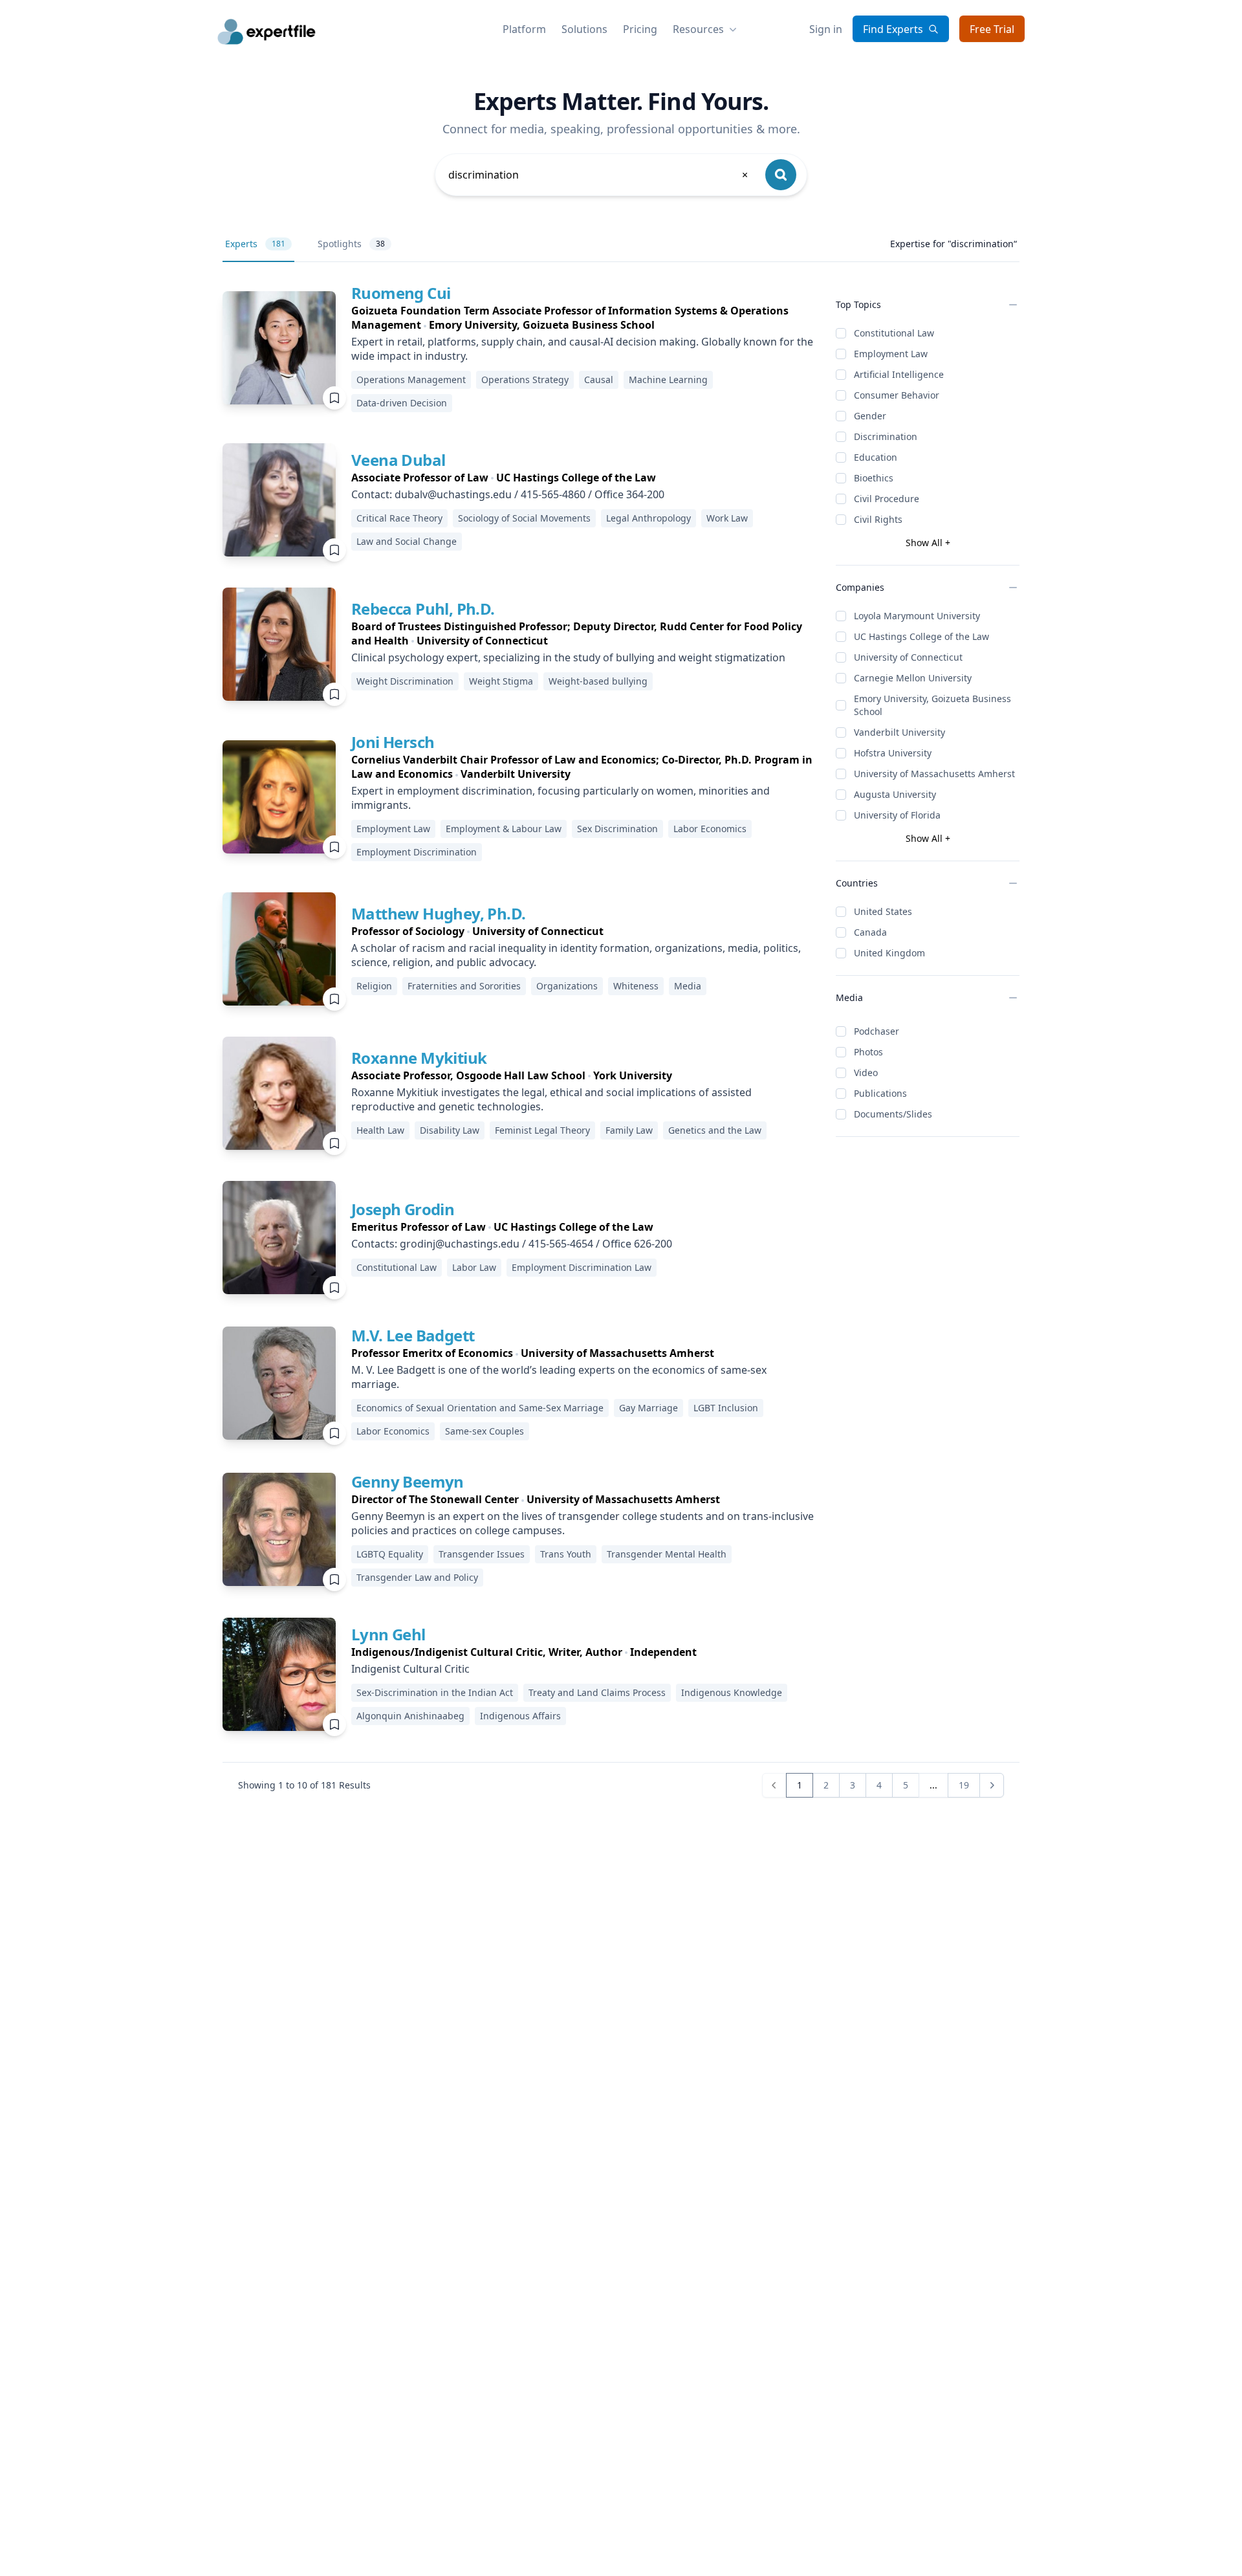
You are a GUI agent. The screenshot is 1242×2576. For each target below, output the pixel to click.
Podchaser (877, 1031)
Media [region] (688, 986)
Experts (255, 244)
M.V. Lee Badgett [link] (413, 1335)
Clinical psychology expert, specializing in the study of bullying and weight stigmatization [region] (568, 657)
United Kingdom (889, 953)
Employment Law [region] (393, 829)
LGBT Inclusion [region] (726, 1408)
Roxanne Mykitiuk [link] (419, 1058)
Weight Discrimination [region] (405, 681)
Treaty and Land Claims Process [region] (597, 1692)
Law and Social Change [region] (407, 541)
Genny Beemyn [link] (408, 1481)
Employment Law (891, 354)
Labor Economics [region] (710, 829)
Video (866, 1073)
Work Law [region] (727, 518)
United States (883, 911)
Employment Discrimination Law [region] (582, 1267)
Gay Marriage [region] (648, 1408)
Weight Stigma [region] (501, 681)
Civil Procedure (887, 499)
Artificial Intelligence (899, 374)
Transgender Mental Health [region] (667, 1554)
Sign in (826, 29)
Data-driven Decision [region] (402, 403)
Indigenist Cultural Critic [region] (410, 1669)
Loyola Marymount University (917, 616)
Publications (880, 1093)
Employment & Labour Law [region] (504, 829)
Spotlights (351, 244)
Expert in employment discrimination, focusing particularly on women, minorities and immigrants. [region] (561, 798)
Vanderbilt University (899, 732)
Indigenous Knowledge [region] (732, 1692)
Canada (870, 932)
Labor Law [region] (474, 1267)
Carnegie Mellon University (913, 678)
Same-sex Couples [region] (485, 1431)
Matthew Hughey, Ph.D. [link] (438, 913)
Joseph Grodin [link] (403, 1209)
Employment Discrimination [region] (417, 852)
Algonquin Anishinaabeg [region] (410, 1716)
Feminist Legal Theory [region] (542, 1130)
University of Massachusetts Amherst (934, 774)
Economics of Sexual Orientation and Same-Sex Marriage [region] (480, 1408)
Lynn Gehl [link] (388, 1634)
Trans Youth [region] (566, 1554)
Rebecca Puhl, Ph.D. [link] (423, 609)
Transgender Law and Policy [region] (417, 1577)
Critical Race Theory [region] (399, 518)
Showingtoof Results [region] (304, 1785)
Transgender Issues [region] (482, 1554)
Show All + (928, 543)
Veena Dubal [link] (398, 460)
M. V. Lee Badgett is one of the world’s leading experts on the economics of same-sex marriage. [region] (559, 1377)
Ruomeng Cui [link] (401, 293)
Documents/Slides (893, 1114)
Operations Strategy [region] (525, 380)
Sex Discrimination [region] (617, 829)
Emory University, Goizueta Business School (932, 705)
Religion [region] (374, 986)
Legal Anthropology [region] (648, 518)
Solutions (584, 29)
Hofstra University (893, 753)
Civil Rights (878, 519)
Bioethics (874, 478)
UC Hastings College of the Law (921, 636)
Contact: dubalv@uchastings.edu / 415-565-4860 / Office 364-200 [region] (508, 494)
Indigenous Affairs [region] (520, 1716)
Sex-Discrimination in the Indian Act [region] (435, 1692)
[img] (279, 348)
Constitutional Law (894, 333)
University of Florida (897, 815)
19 (964, 1785)
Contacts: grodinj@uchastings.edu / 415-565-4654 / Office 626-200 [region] (512, 1244)
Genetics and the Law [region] (715, 1130)
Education (876, 457)
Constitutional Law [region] (397, 1267)
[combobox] (599, 175)
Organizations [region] (567, 986)
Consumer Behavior (897, 395)
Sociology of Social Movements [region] (524, 518)
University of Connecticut (908, 657)
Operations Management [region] (411, 380)
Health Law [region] (380, 1130)
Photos (868, 1052)
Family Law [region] (629, 1130)
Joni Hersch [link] (393, 742)
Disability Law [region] (450, 1130)
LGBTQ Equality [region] (390, 1554)
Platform (524, 29)
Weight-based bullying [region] (598, 681)
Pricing (640, 29)
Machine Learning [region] (668, 380)
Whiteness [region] (636, 986)
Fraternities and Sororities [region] (464, 986)
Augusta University (895, 794)
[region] (583, 318)
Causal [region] (599, 380)
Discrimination (886, 436)
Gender (870, 416)
